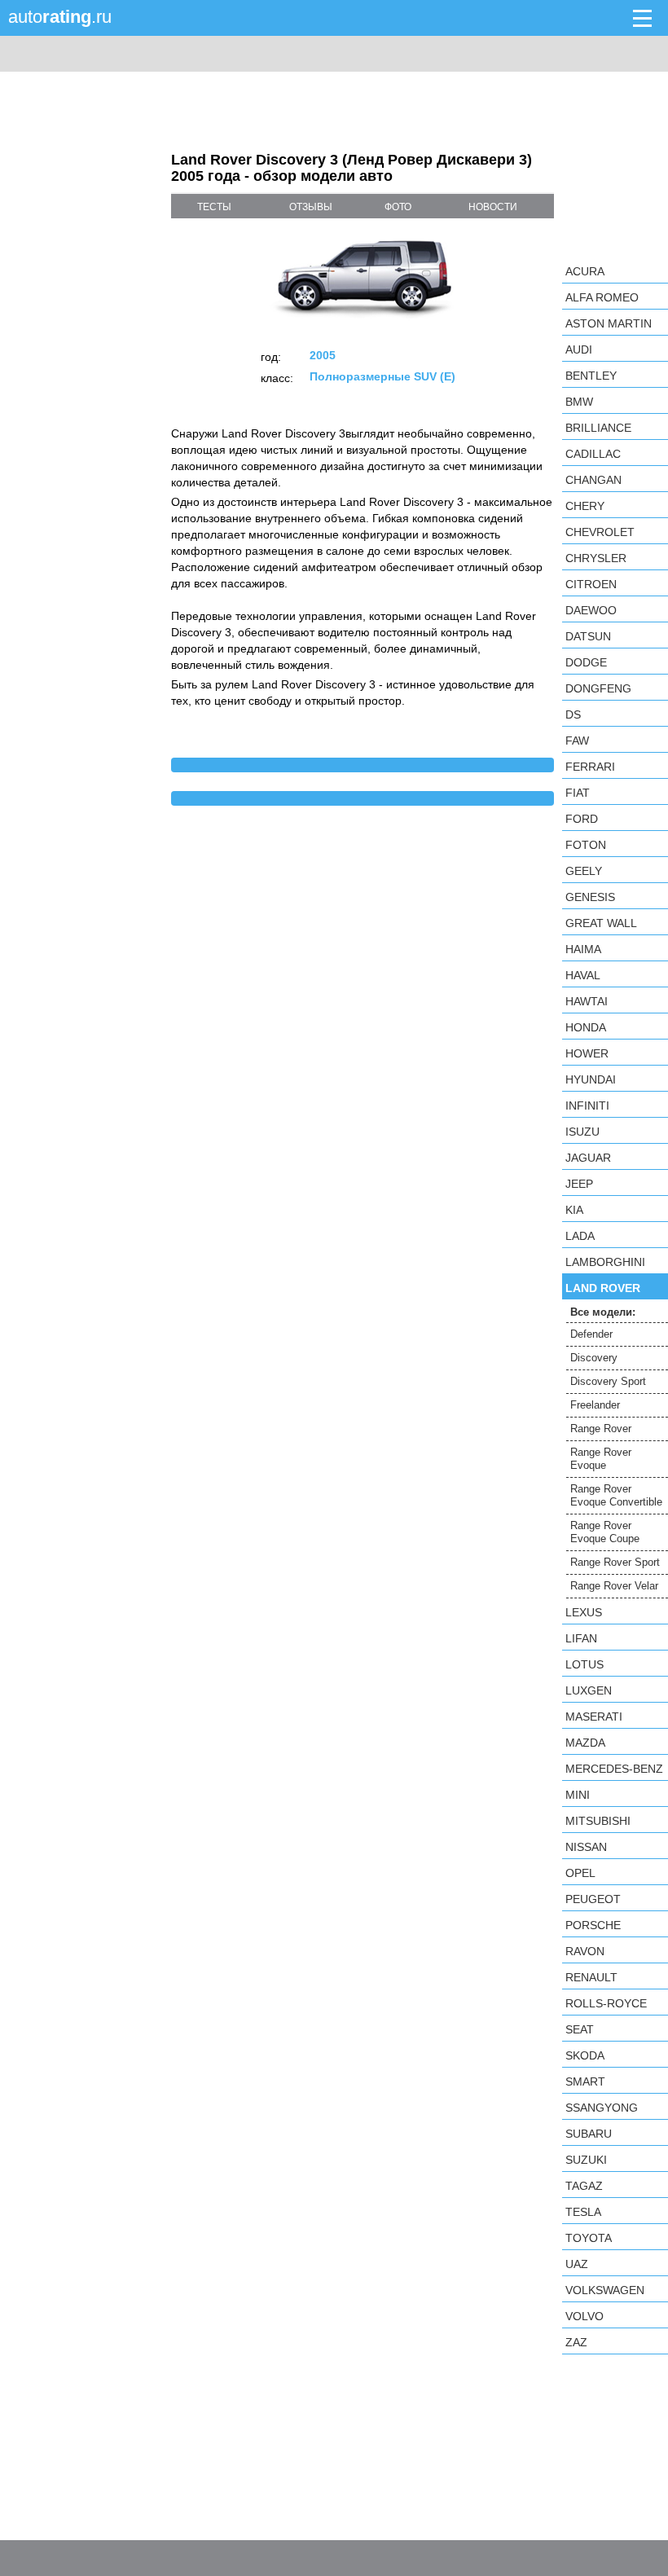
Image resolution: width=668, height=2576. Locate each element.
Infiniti (587, 1106)
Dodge (586, 662)
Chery (585, 506)
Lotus (584, 1664)
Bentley (591, 376)
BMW (579, 402)
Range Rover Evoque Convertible (616, 1495)
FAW (577, 741)
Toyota (589, 2238)
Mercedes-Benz (614, 1769)
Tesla (583, 2212)
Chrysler (596, 558)
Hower (587, 1053)
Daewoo (591, 610)
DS (573, 714)
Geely (584, 871)
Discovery (594, 1358)
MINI (578, 1795)
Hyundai (591, 1079)
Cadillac (593, 454)
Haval (583, 975)
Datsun (588, 636)
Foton (586, 845)
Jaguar (588, 1158)
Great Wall (601, 923)
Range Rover (601, 1429)
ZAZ (576, 2342)
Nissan (586, 1847)
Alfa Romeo (602, 297)
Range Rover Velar (614, 1586)
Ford (582, 819)
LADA (580, 1236)
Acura (585, 271)
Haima (583, 949)
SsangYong (602, 2108)
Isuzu (582, 1132)
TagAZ (584, 2186)
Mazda (585, 1743)
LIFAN (581, 1638)
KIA (574, 1210)
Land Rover (603, 1288)
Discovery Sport (608, 1381)
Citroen (591, 584)
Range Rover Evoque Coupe (605, 1532)
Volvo (584, 2316)
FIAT (578, 793)
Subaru (589, 2134)
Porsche (593, 1925)
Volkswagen (605, 2290)
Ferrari (590, 767)
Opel (580, 1873)
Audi (579, 349)
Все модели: (603, 1312)
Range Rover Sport (615, 1562)
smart (585, 2081)
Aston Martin (609, 323)
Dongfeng (598, 688)
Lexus (584, 1612)
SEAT (580, 2029)
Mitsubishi (598, 1821)
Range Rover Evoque (601, 1459)
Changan (593, 480)
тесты (214, 207)
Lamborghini (605, 1262)
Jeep (579, 1184)
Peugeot (593, 1899)
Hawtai (587, 1001)
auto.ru (60, 17)
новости (493, 207)
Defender (591, 1334)
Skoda (585, 2055)
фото (398, 207)
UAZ (577, 2264)
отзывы (311, 207)
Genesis (590, 897)
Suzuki (586, 2160)
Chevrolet (600, 532)
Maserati (594, 1717)
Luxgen (589, 1690)
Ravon (585, 1951)
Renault (591, 1977)
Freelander (595, 1405)
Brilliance (598, 428)
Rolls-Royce (606, 2003)
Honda (586, 1027)
